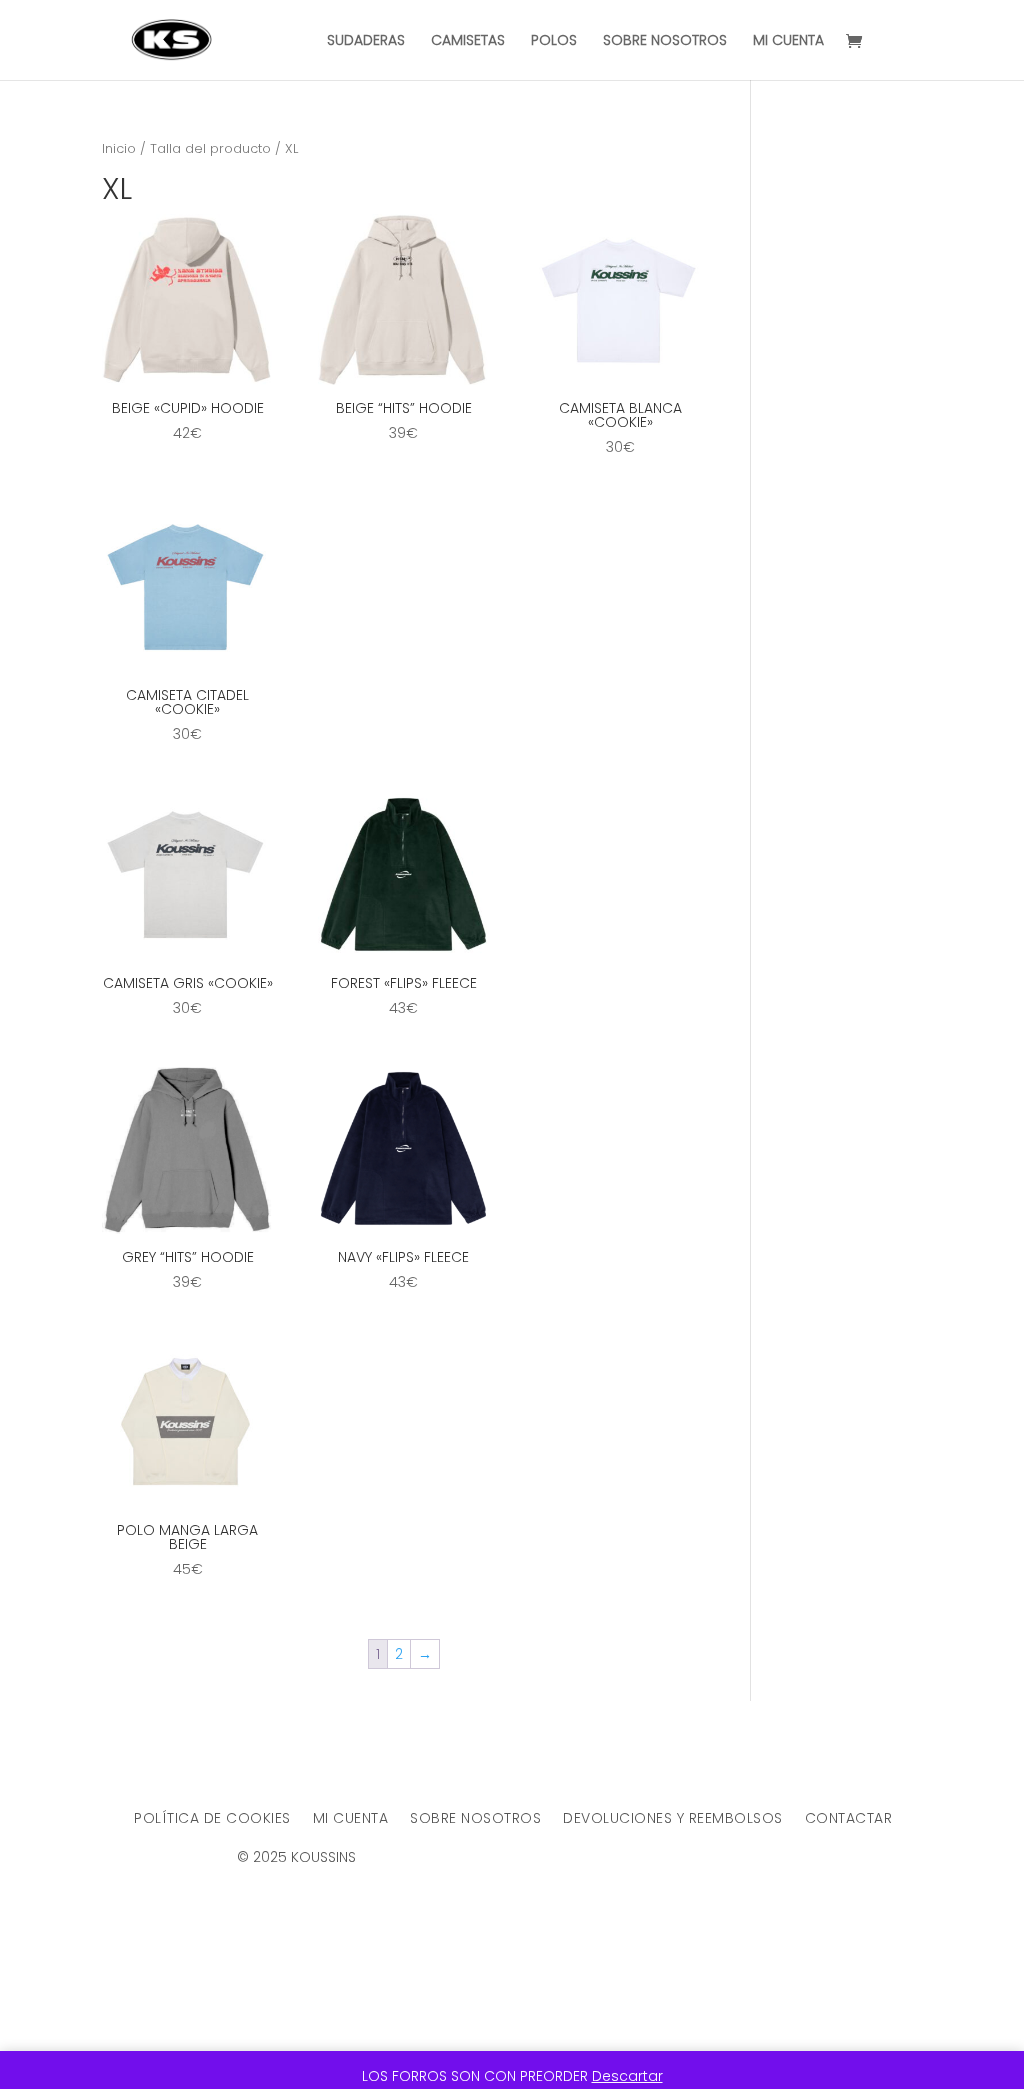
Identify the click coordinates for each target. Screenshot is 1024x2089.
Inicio (119, 148)
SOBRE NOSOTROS (665, 41)
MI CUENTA (788, 41)
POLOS (554, 41)
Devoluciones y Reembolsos (673, 1819)
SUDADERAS (366, 41)
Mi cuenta (351, 1819)
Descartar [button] (627, 2076)
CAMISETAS (468, 41)
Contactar (849, 1819)
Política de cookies (212, 1819)
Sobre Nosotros (475, 1819)
